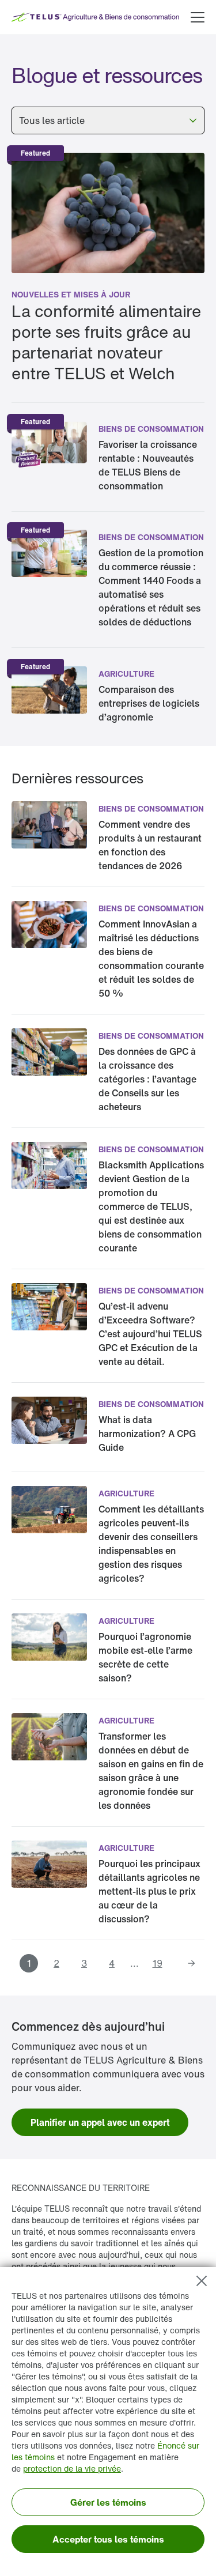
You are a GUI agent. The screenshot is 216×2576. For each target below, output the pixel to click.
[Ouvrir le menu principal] (198, 17)
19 (158, 1963)
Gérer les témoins (108, 2502)
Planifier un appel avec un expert (100, 2122)
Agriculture (126, 674)
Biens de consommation (151, 429)
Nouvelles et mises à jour (71, 294)
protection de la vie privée (72, 2468)
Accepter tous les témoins (108, 2539)
